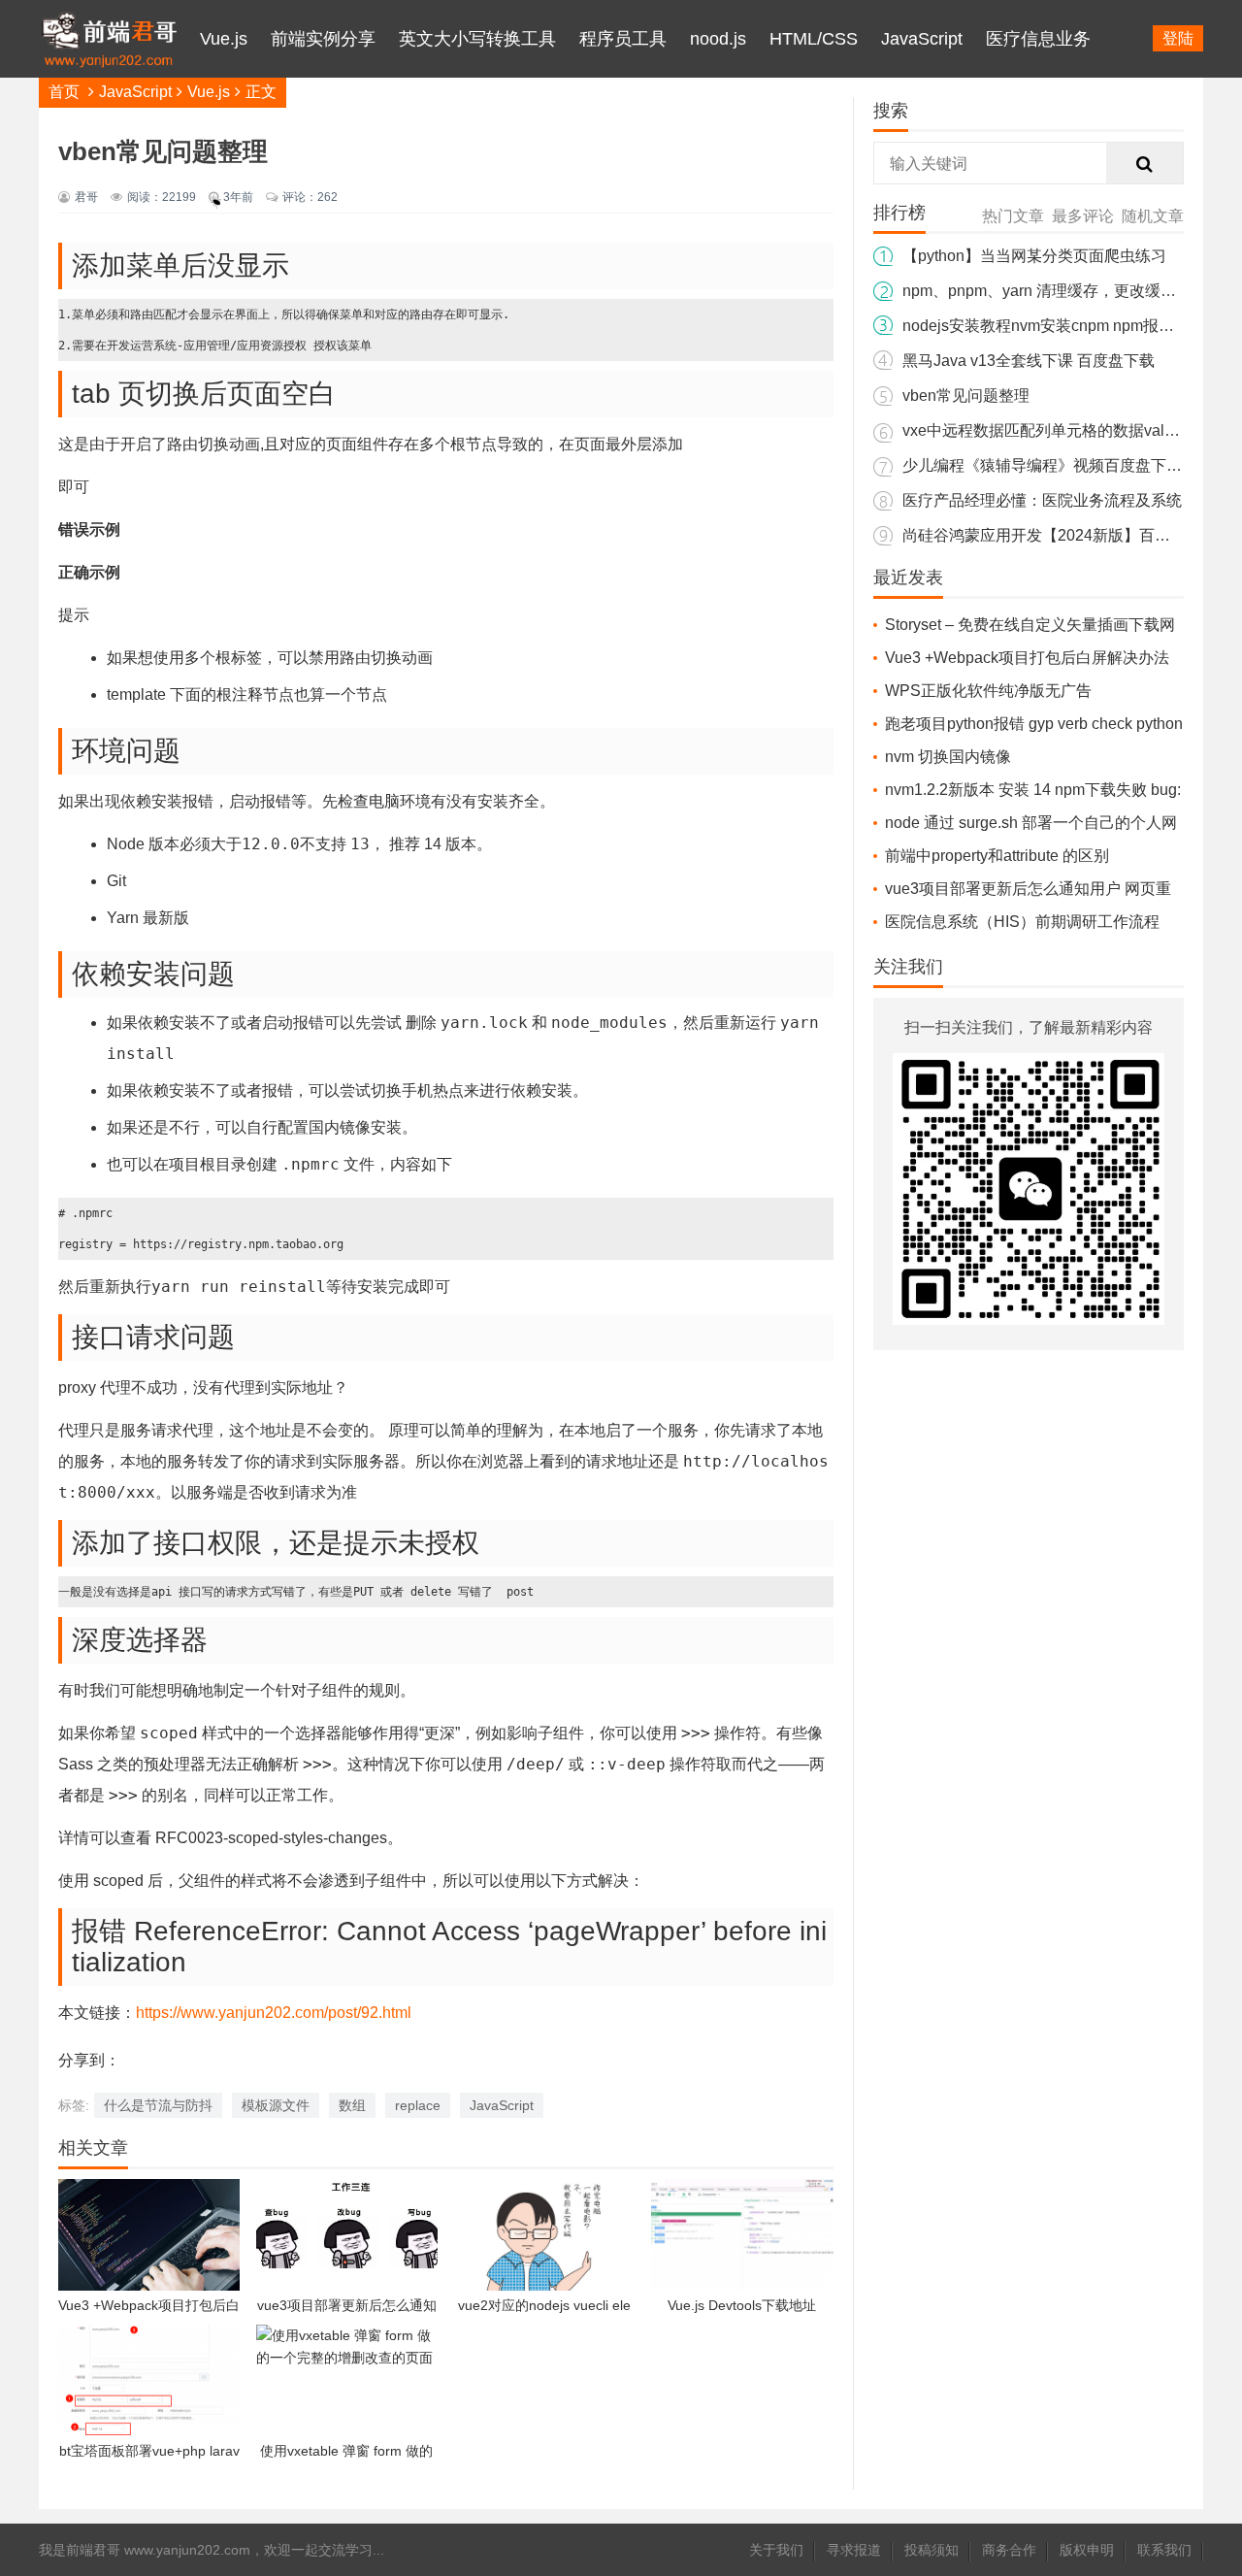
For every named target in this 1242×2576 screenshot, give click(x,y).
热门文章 (1013, 216)
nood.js (718, 39)
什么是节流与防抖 (158, 2105)
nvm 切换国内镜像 (948, 757)
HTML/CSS (814, 39)
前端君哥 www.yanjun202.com (158, 2550)
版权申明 (1087, 2550)
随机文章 (1153, 216)
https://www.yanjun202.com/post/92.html (274, 2013)
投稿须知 (931, 2550)
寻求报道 (854, 2550)
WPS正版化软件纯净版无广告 (988, 691)
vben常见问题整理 (966, 396)
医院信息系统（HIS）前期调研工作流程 (1022, 922)
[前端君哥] (109, 116)
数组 (352, 2105)
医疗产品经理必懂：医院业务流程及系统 (1042, 500)
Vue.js (224, 39)
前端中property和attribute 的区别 (997, 856)
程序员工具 (623, 39)
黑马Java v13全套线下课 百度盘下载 (1029, 361)
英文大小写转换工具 (477, 39)
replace (418, 2105)
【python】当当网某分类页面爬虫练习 (1034, 256)
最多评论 (1083, 216)
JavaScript (922, 39)
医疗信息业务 (1038, 39)
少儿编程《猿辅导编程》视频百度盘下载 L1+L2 (1066, 465)
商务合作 (1009, 2550)
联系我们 (1164, 2550)
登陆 (1178, 38)
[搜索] (1145, 164)
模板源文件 (276, 2105)
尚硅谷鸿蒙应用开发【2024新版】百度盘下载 (1060, 535)
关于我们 (776, 2550)
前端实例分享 (323, 39)
